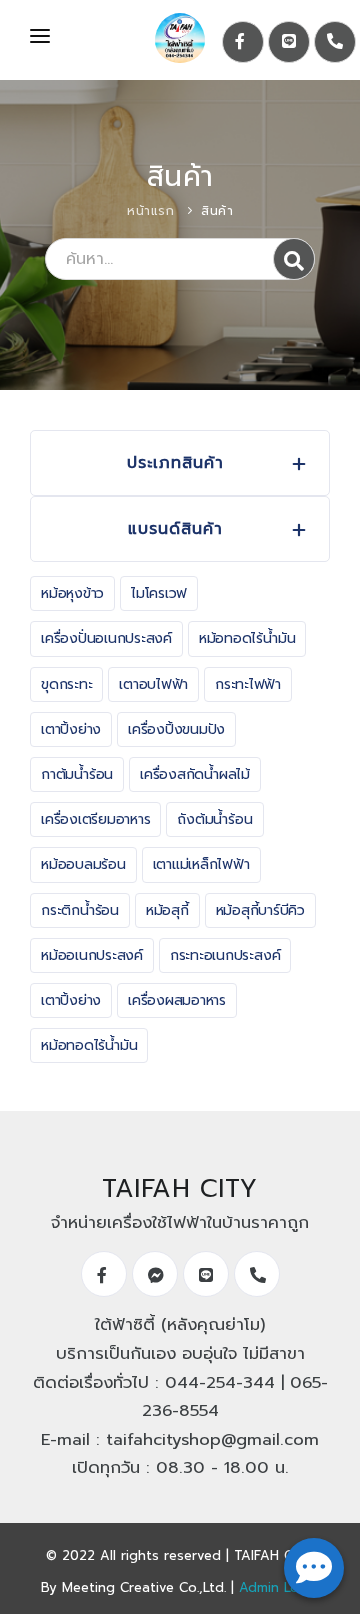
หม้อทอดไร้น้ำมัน (247, 638)
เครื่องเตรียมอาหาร (95, 819)
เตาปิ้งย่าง (71, 729)
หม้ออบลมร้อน (83, 864)
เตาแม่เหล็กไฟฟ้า (201, 864)
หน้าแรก (150, 211)
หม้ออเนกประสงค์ (92, 955)
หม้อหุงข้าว (72, 593)
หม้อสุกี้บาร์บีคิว (260, 910)
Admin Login (279, 1587)
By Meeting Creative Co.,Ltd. (133, 1587)
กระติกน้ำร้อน (80, 910)
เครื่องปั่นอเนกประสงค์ (106, 638)
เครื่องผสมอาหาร (177, 1000)
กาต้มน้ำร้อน (77, 774)
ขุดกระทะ (66, 684)
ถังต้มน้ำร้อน (214, 819)
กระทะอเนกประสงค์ (225, 955)
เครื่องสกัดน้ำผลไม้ (195, 774)
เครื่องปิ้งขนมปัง (176, 729)
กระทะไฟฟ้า (248, 684)
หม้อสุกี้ (167, 910)
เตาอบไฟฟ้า (153, 684)
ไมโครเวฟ (159, 593)
